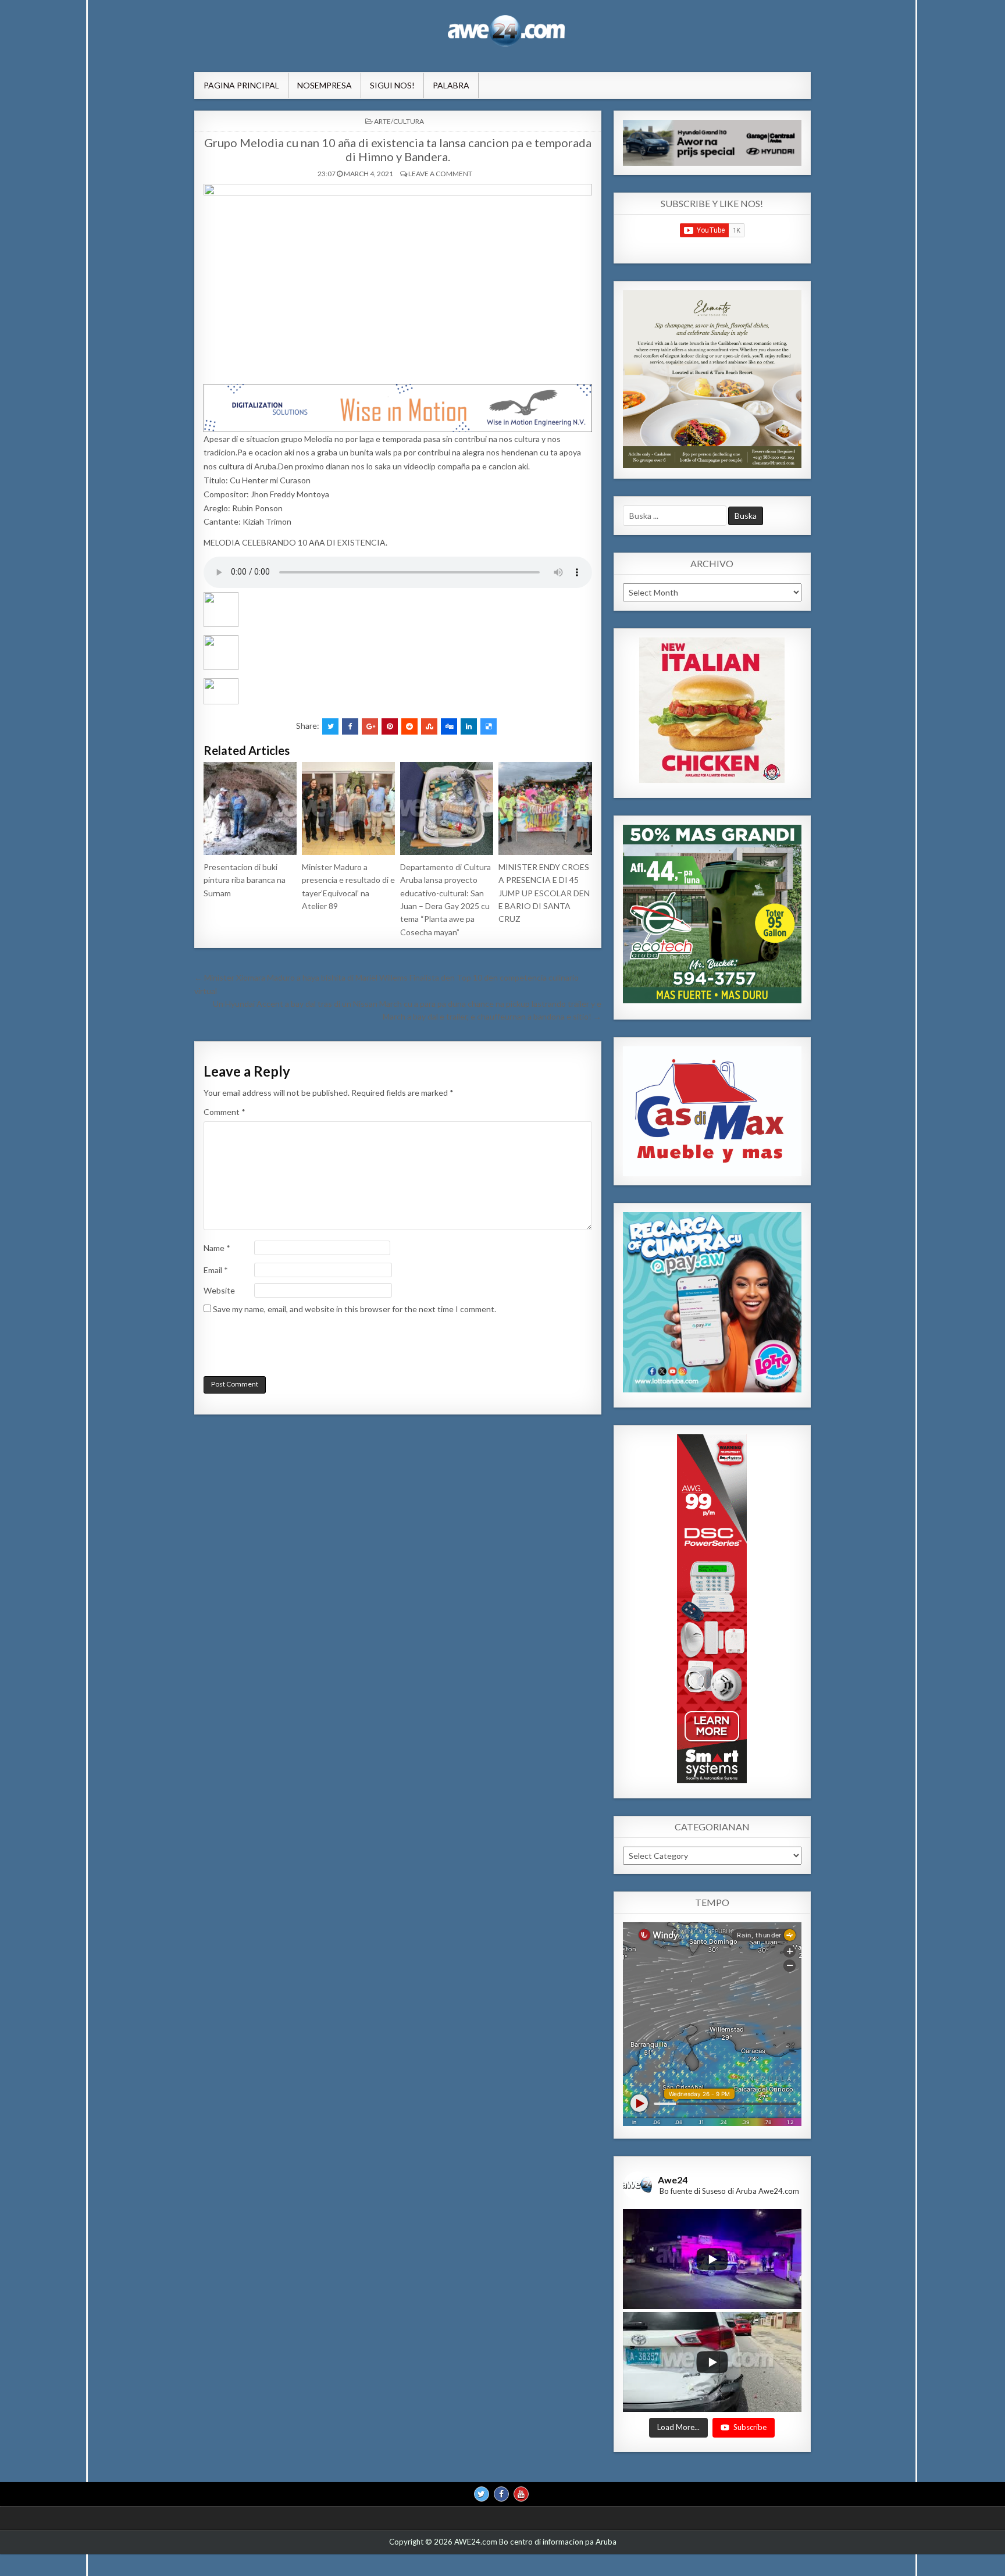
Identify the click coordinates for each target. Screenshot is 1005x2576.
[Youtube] (521, 2495)
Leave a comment (440, 174)
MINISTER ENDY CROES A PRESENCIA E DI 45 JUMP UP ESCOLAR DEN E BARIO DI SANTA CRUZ (544, 893)
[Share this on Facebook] (350, 726)
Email (216, 1270)
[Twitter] (482, 2495)
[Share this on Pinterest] (390, 726)
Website (219, 1290)
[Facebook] (501, 2495)
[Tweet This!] (330, 726)
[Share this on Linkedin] (469, 726)
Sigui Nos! (392, 85)
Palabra (451, 85)
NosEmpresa (325, 85)
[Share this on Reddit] (409, 726)
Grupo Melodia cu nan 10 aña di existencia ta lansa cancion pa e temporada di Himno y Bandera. (398, 149)
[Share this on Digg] (449, 726)
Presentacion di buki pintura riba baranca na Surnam (245, 880)
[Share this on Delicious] (489, 726)
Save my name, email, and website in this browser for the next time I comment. (354, 1309)
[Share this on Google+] (370, 726)
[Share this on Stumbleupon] (429, 726)
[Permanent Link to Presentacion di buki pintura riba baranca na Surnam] (250, 808)
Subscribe (750, 2428)
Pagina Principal (241, 85)
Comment (224, 1112)
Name (217, 1248)
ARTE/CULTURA (399, 121)
